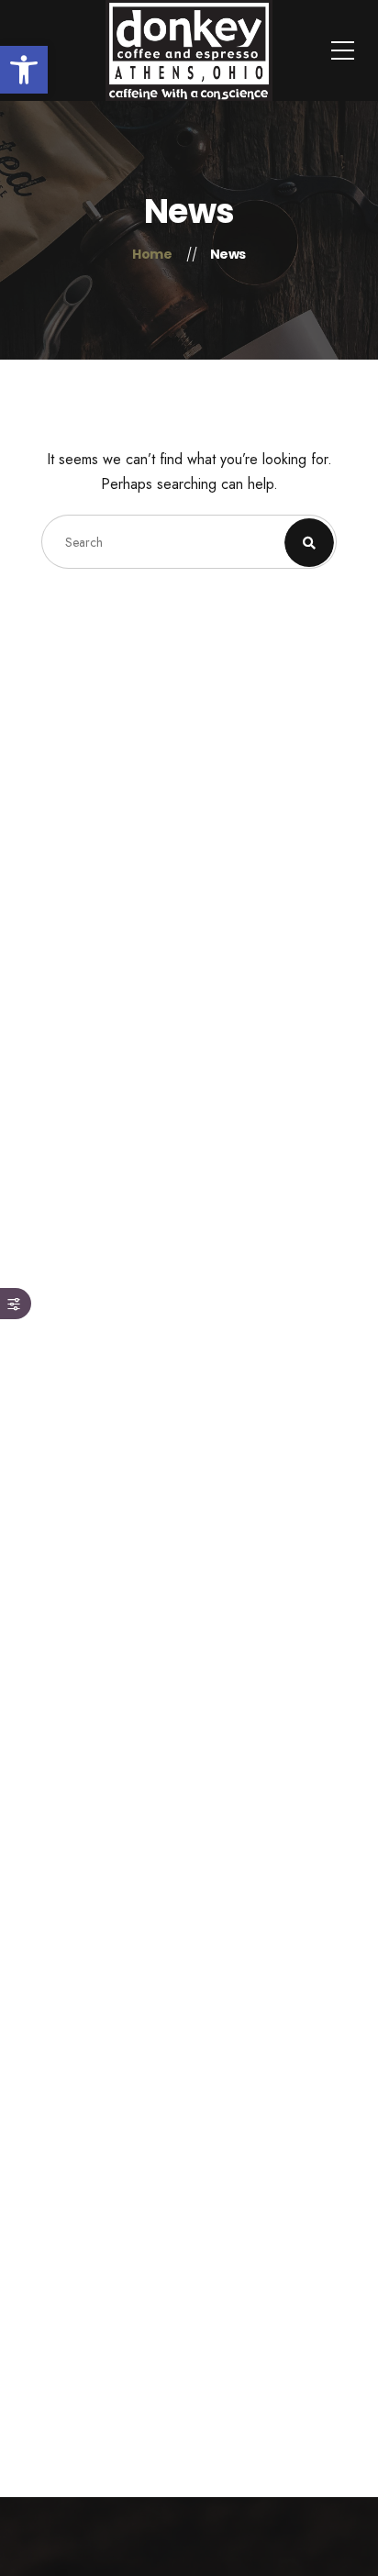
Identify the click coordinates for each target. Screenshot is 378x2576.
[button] (24, 70)
